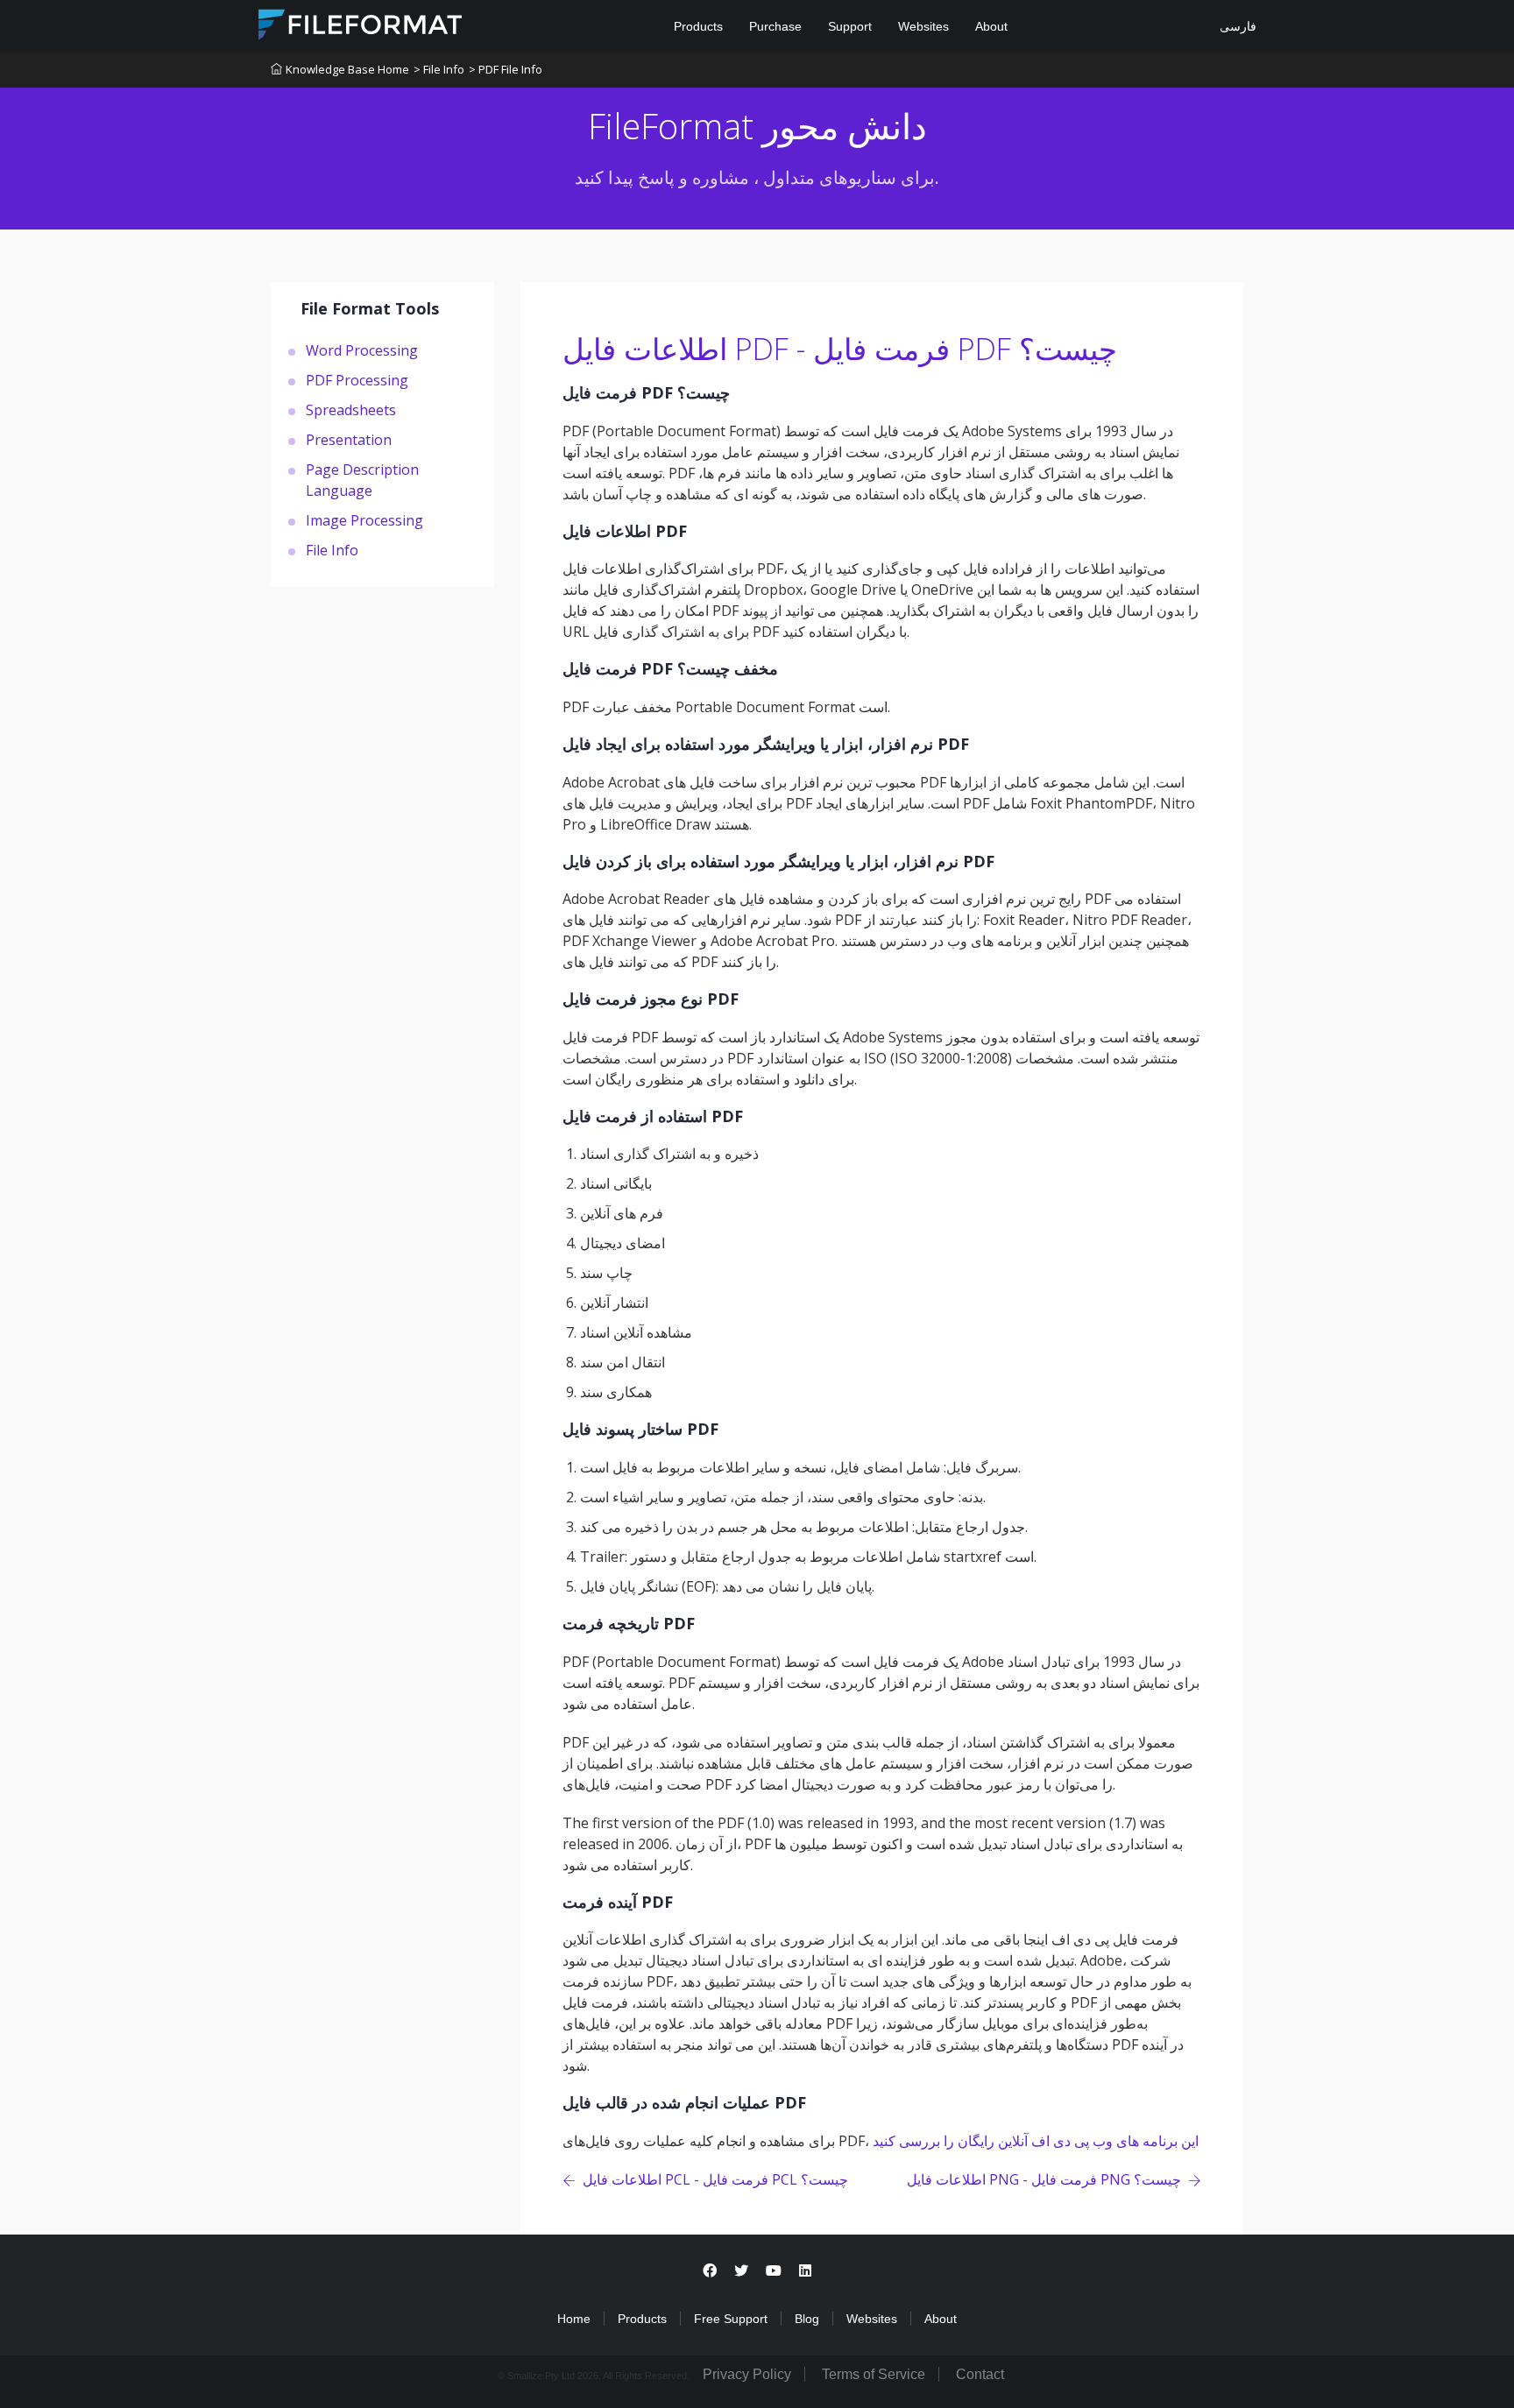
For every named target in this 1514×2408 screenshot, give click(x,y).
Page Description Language (362, 479)
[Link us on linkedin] (805, 2271)
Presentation (349, 439)
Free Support (731, 2319)
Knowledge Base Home (347, 69)
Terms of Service (874, 2374)
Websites (923, 26)
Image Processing (364, 519)
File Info (332, 549)
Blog (807, 2319)
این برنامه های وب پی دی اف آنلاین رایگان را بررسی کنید (1036, 2141)
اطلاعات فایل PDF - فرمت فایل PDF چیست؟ (840, 349)
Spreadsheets (351, 409)
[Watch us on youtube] (774, 2271)
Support (850, 26)
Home (574, 2319)
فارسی (1236, 26)
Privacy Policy (747, 2374)
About (991, 26)
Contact (980, 2374)
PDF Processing (357, 379)
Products (698, 26)
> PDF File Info (506, 69)
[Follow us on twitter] (741, 2271)
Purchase (775, 26)
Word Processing (362, 350)
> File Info (439, 69)
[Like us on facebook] (710, 2271)
